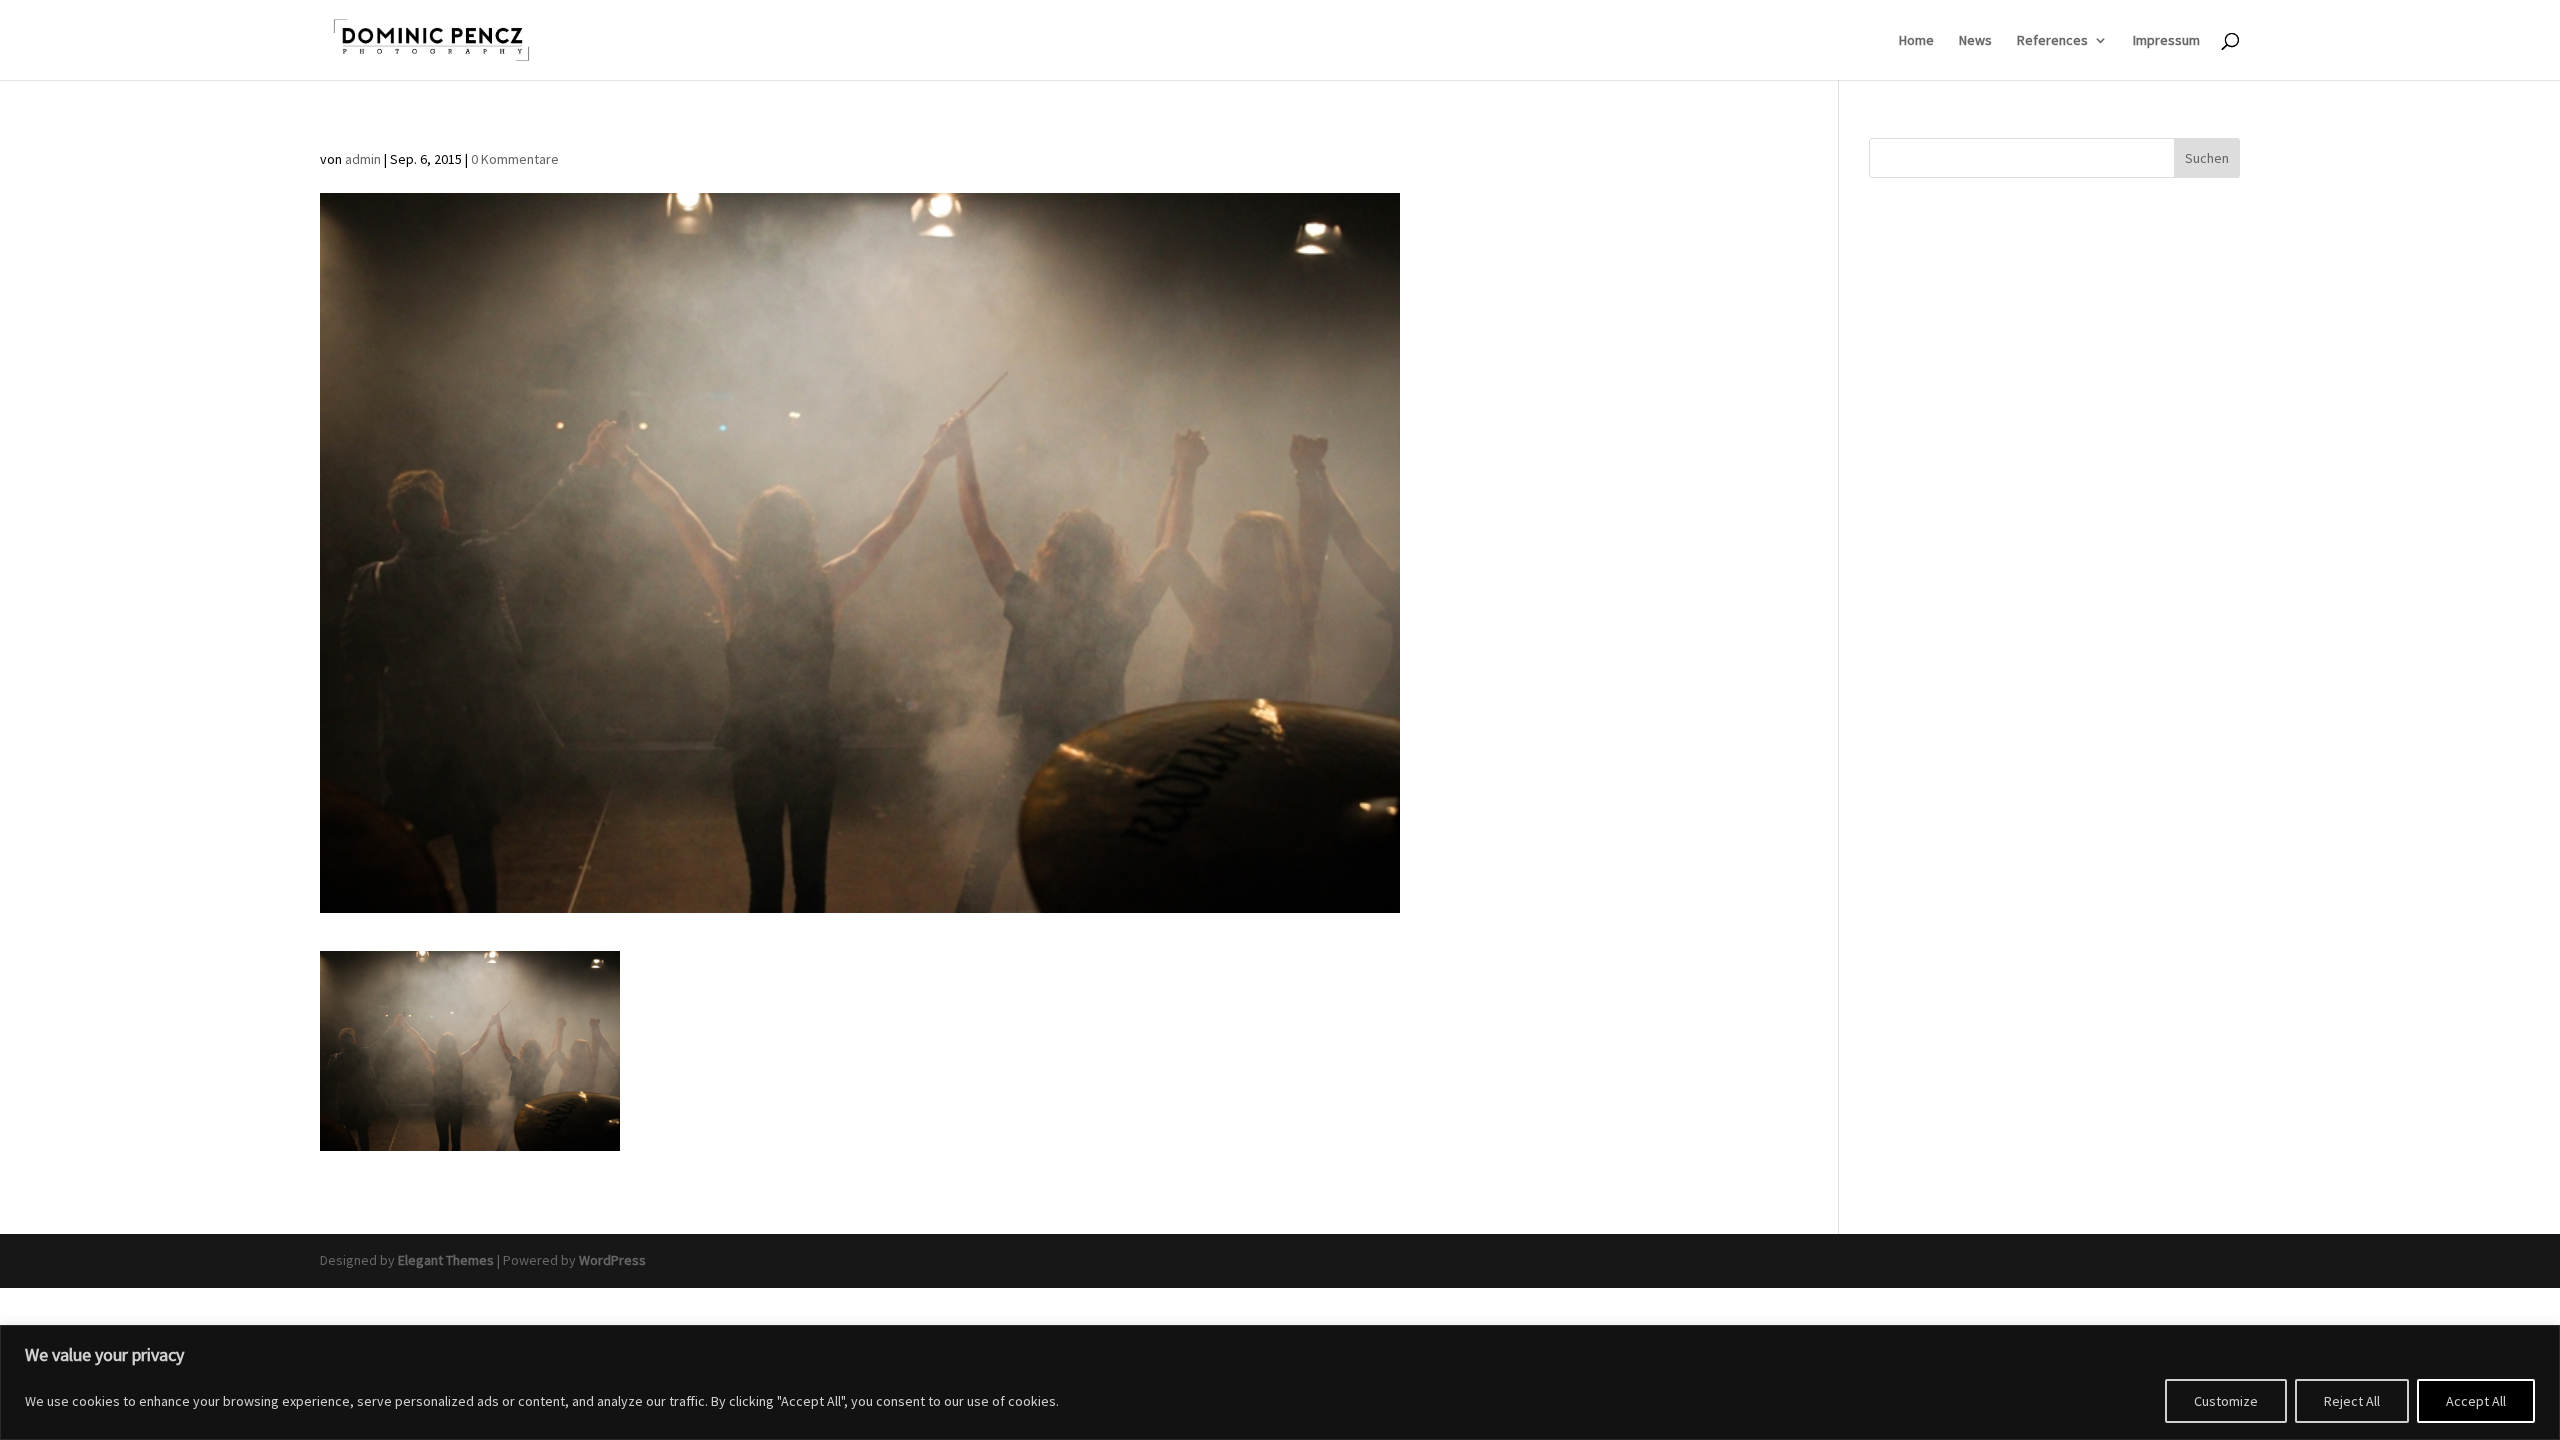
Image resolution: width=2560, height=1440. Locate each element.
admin (363, 159)
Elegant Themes (446, 1260)
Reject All (2352, 1401)
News (1975, 41)
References (2052, 41)
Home (1916, 41)
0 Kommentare (515, 159)
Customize (2226, 1401)
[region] (1280, 1382)
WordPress (612, 1260)
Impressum (2166, 41)
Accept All (2476, 1401)
